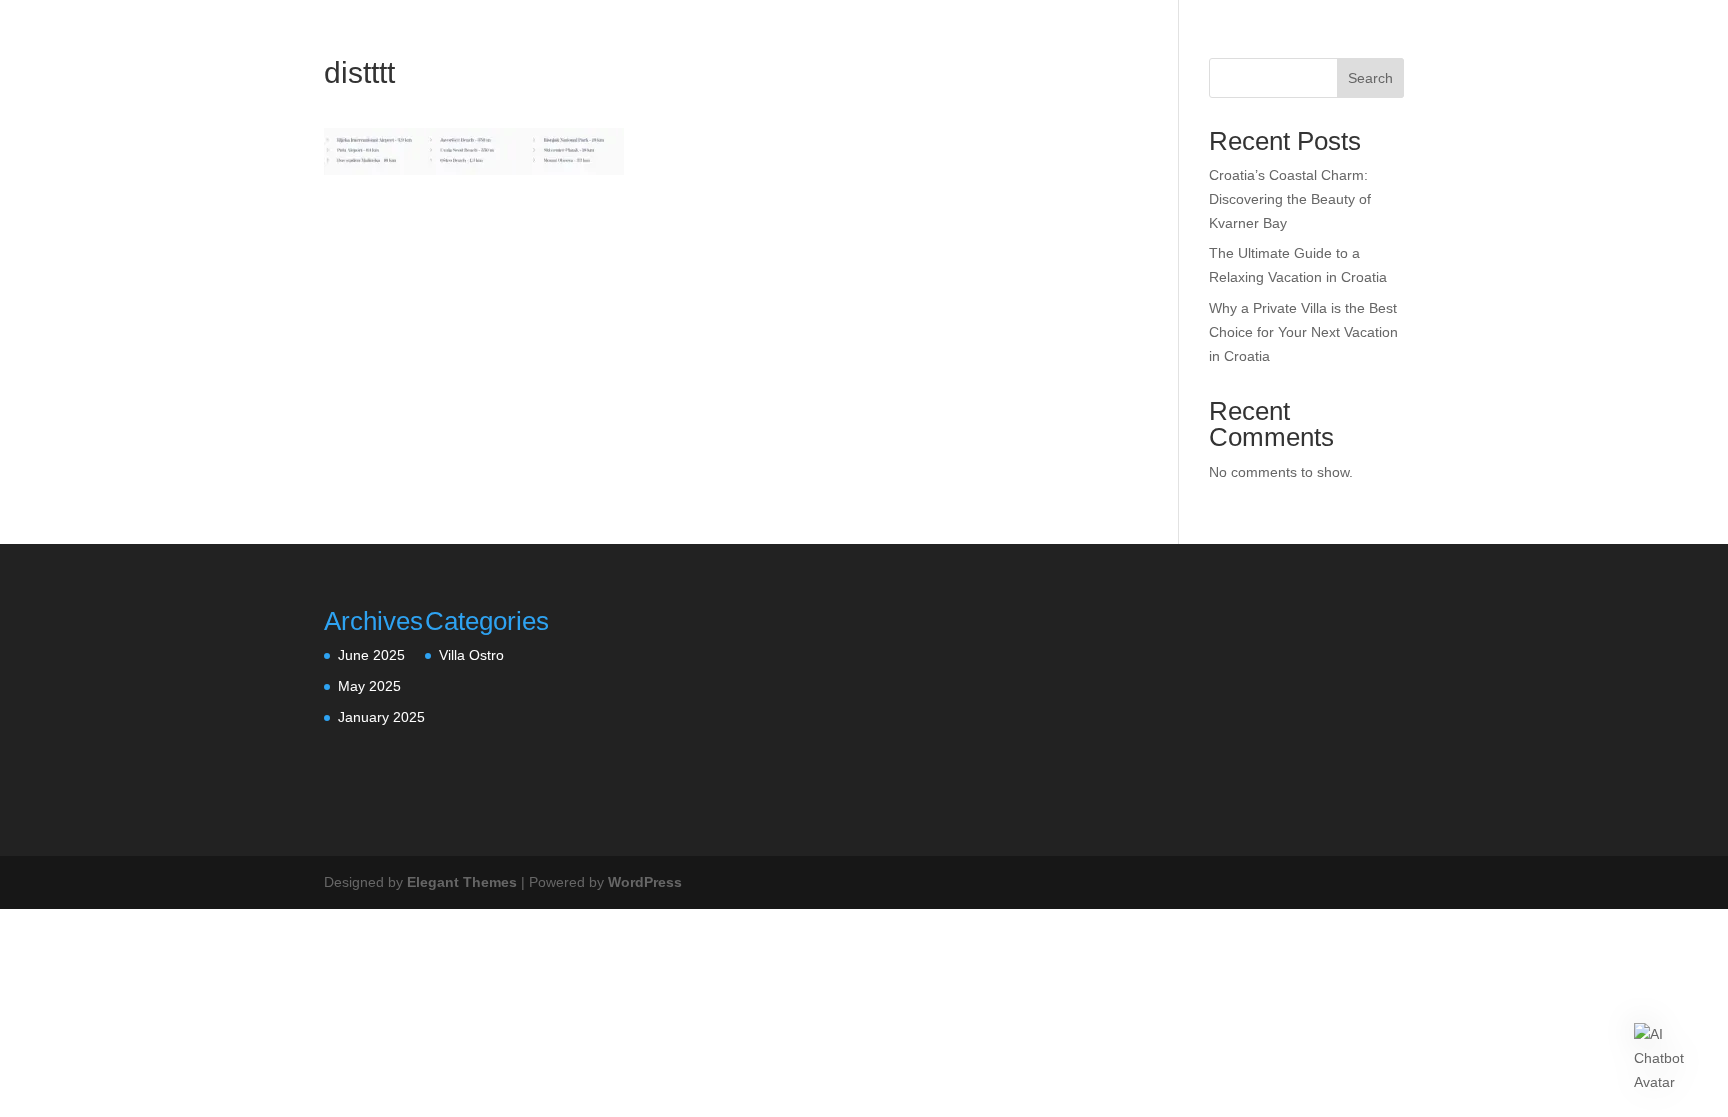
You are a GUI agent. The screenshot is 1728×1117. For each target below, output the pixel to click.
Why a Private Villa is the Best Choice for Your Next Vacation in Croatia (1303, 332)
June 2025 (371, 655)
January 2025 (381, 717)
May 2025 (369, 686)
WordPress (645, 882)
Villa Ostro (471, 655)
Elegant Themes (462, 882)
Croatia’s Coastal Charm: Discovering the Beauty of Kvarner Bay (1290, 199)
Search (1370, 78)
